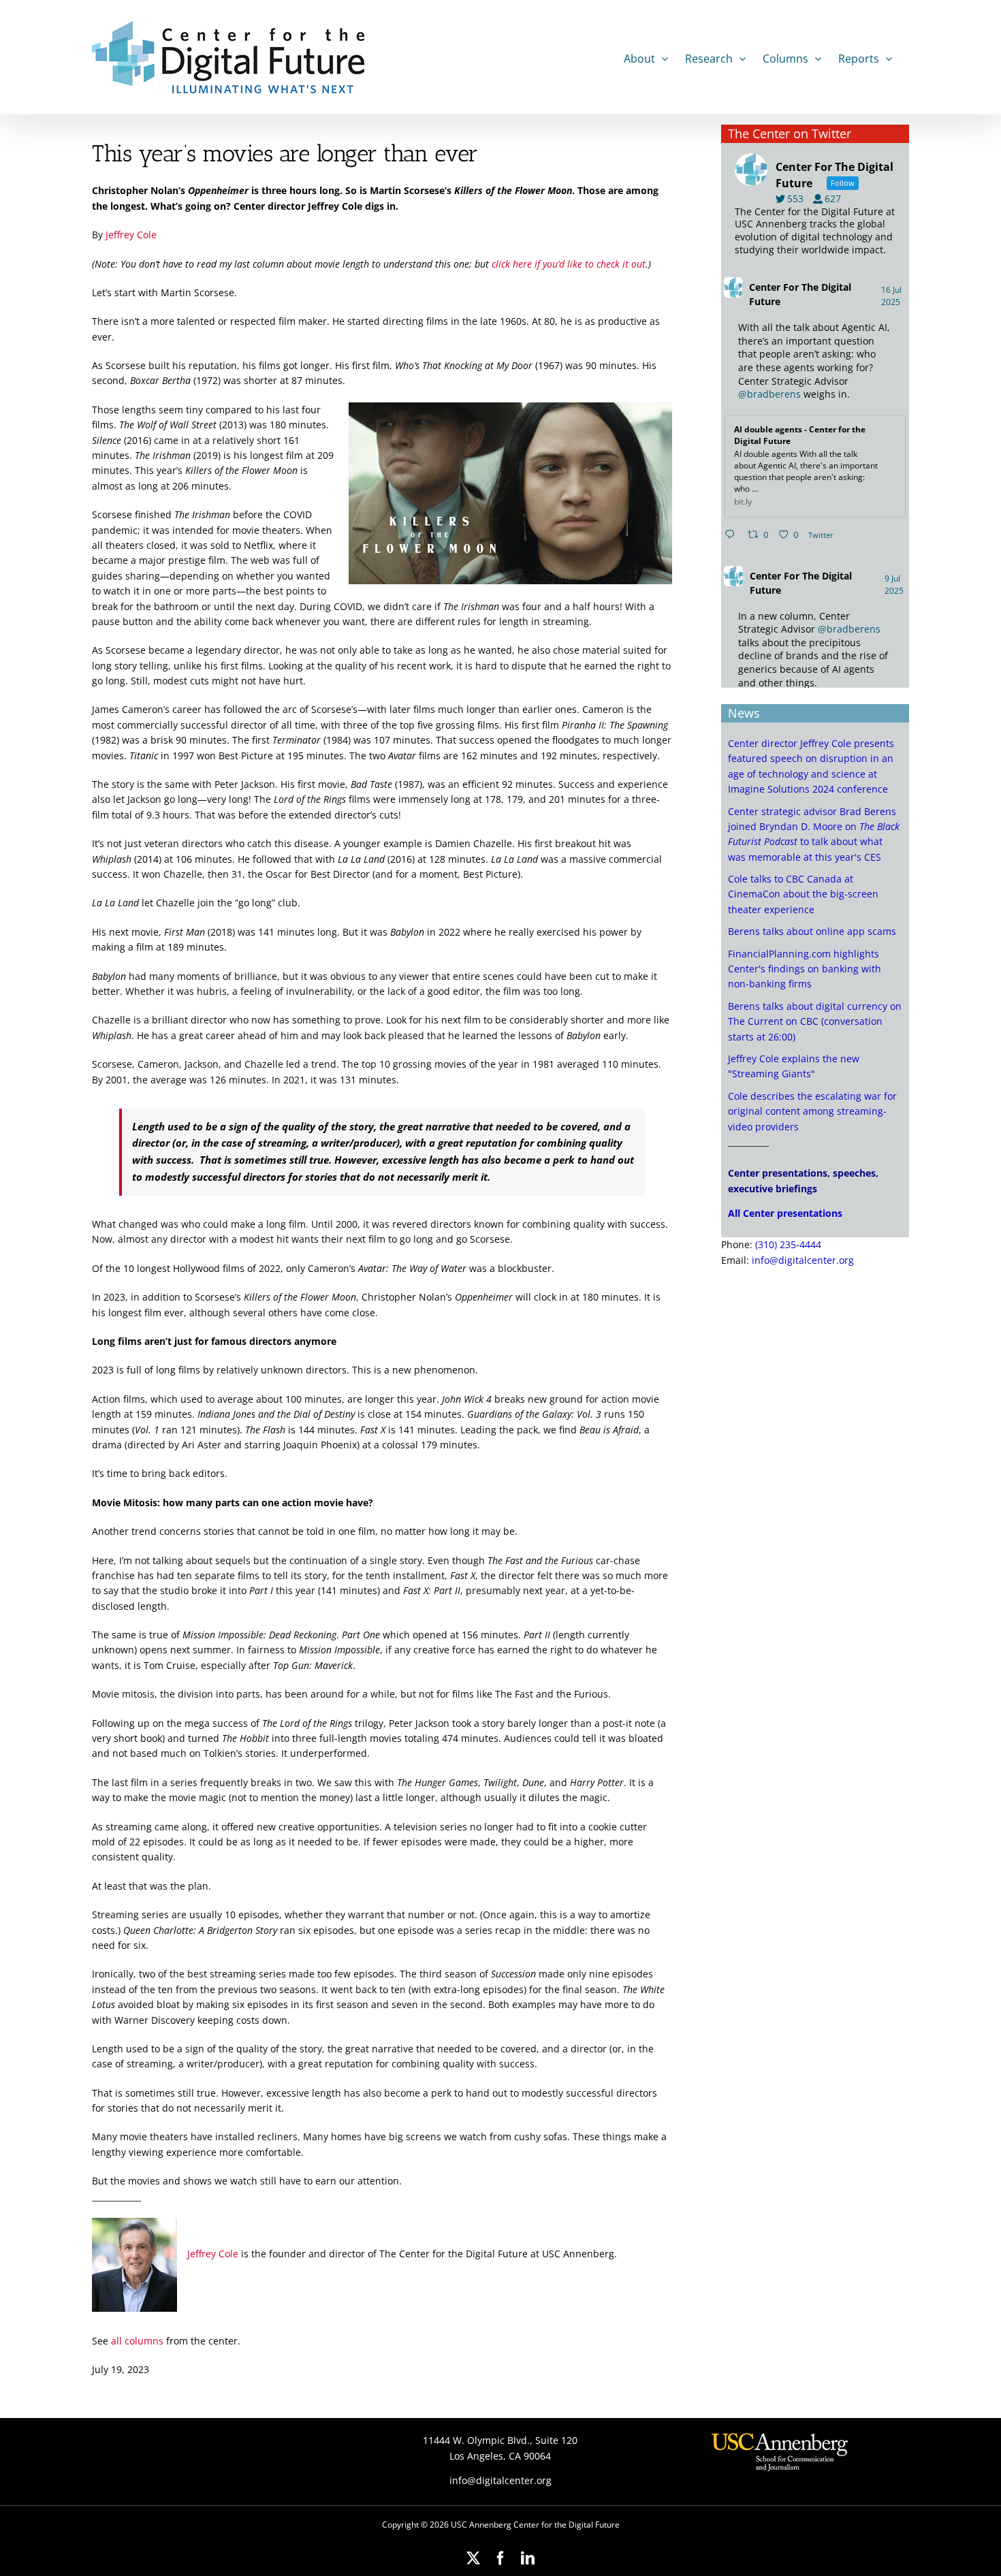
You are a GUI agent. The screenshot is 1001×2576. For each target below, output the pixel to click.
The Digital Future (800, 294)
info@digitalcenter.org (803, 1260)
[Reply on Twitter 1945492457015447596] (733, 535)
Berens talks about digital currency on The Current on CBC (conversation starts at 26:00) (815, 1021)
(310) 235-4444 (788, 1244)
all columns (137, 2341)
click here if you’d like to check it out (569, 264)
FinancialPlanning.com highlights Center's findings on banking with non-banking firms (805, 969)
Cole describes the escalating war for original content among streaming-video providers (812, 1111)
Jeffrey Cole (131, 235)
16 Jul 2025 (892, 296)
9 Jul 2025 (895, 585)
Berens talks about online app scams (812, 931)
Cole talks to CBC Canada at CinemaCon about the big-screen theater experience (803, 894)
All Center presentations (785, 1213)
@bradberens (769, 394)
